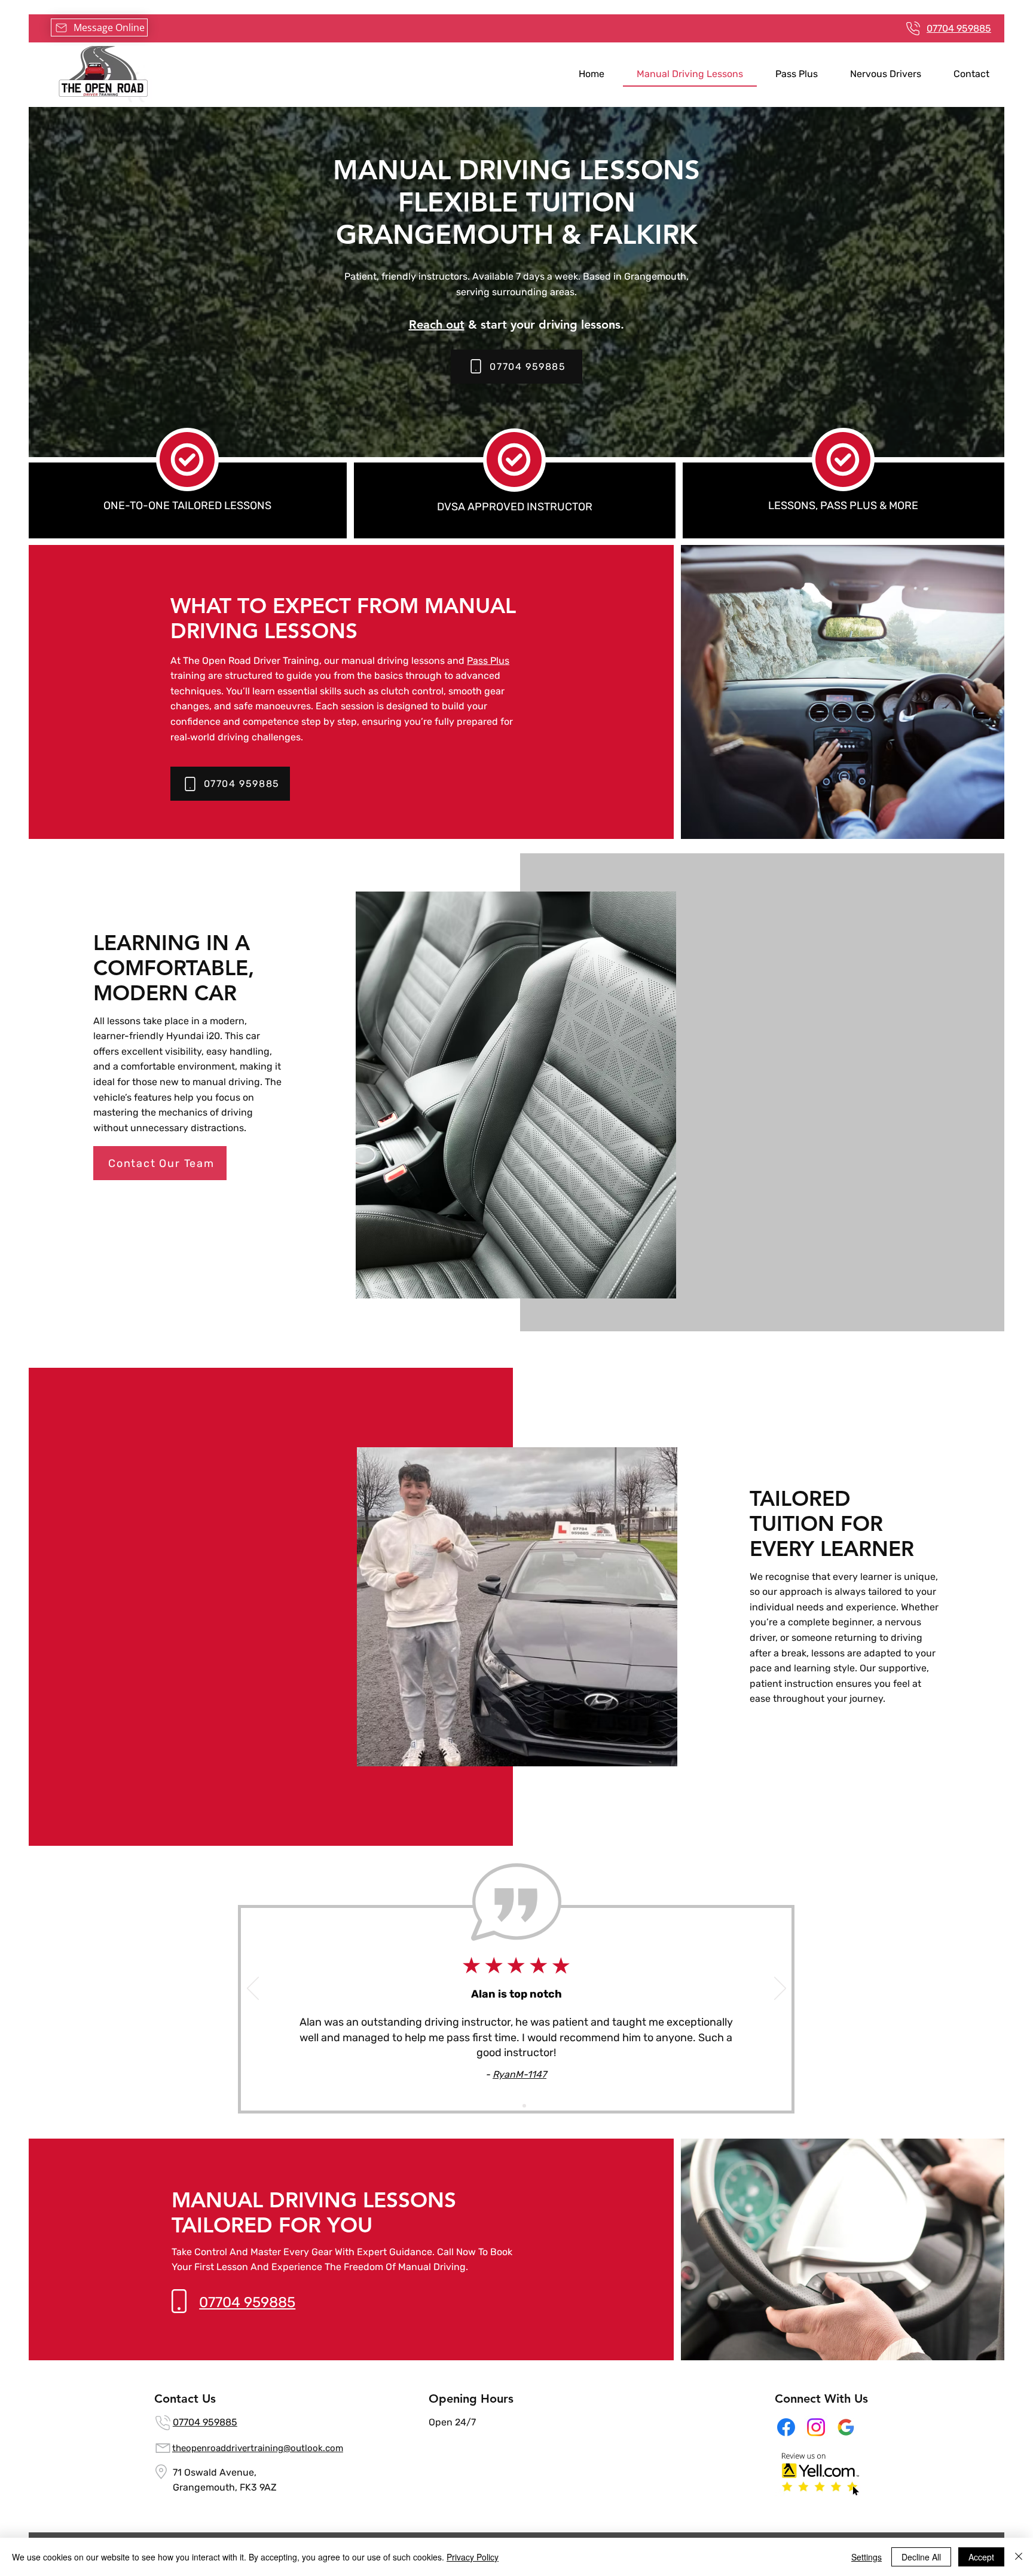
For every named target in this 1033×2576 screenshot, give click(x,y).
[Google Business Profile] (846, 2427)
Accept (981, 2557)
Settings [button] (867, 2557)
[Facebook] (786, 2427)
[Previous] (253, 1989)
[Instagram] (816, 2427)
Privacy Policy (473, 2557)
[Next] (780, 1989)
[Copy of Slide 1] (524, 2106)
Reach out (437, 324)
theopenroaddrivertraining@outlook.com (258, 2448)
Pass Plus (488, 661)
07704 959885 (205, 2422)
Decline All (921, 2557)
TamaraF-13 (519, 2069)
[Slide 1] (509, 2106)
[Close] (1019, 2557)
